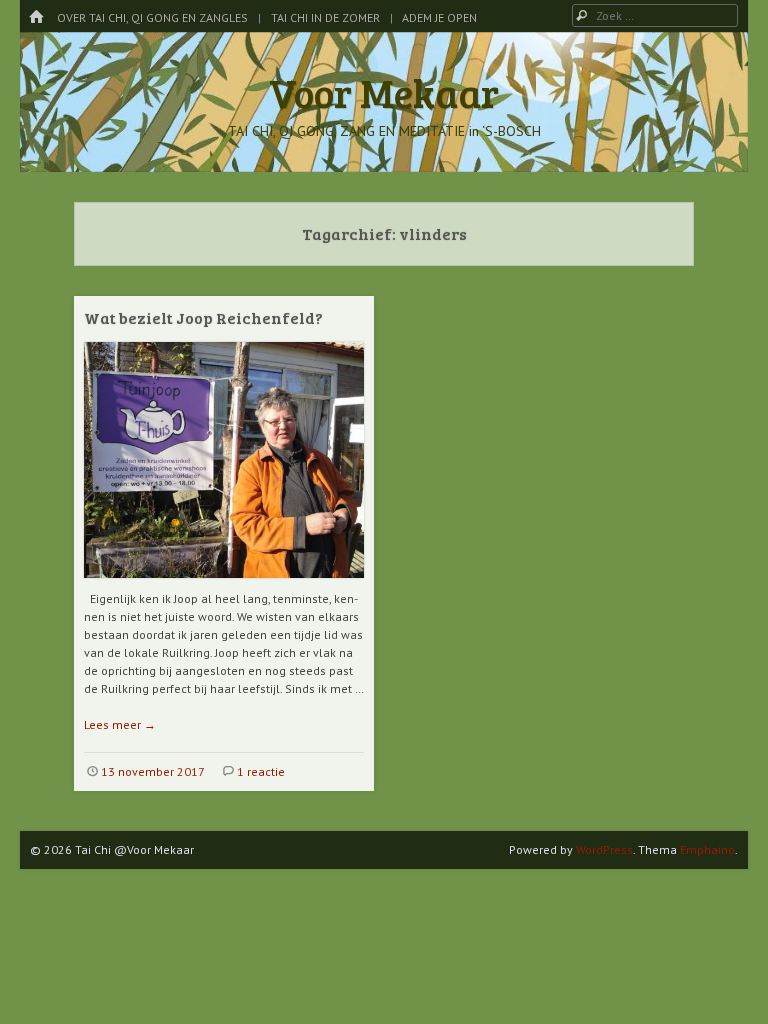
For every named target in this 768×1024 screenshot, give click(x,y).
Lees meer (120, 724)
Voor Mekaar (384, 92)
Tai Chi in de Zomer (325, 17)
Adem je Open (439, 17)
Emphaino (707, 849)
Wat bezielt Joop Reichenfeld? (203, 317)
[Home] (36, 17)
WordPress (604, 849)
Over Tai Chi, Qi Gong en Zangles (152, 17)
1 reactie (261, 771)
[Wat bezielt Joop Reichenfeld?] (224, 585)
